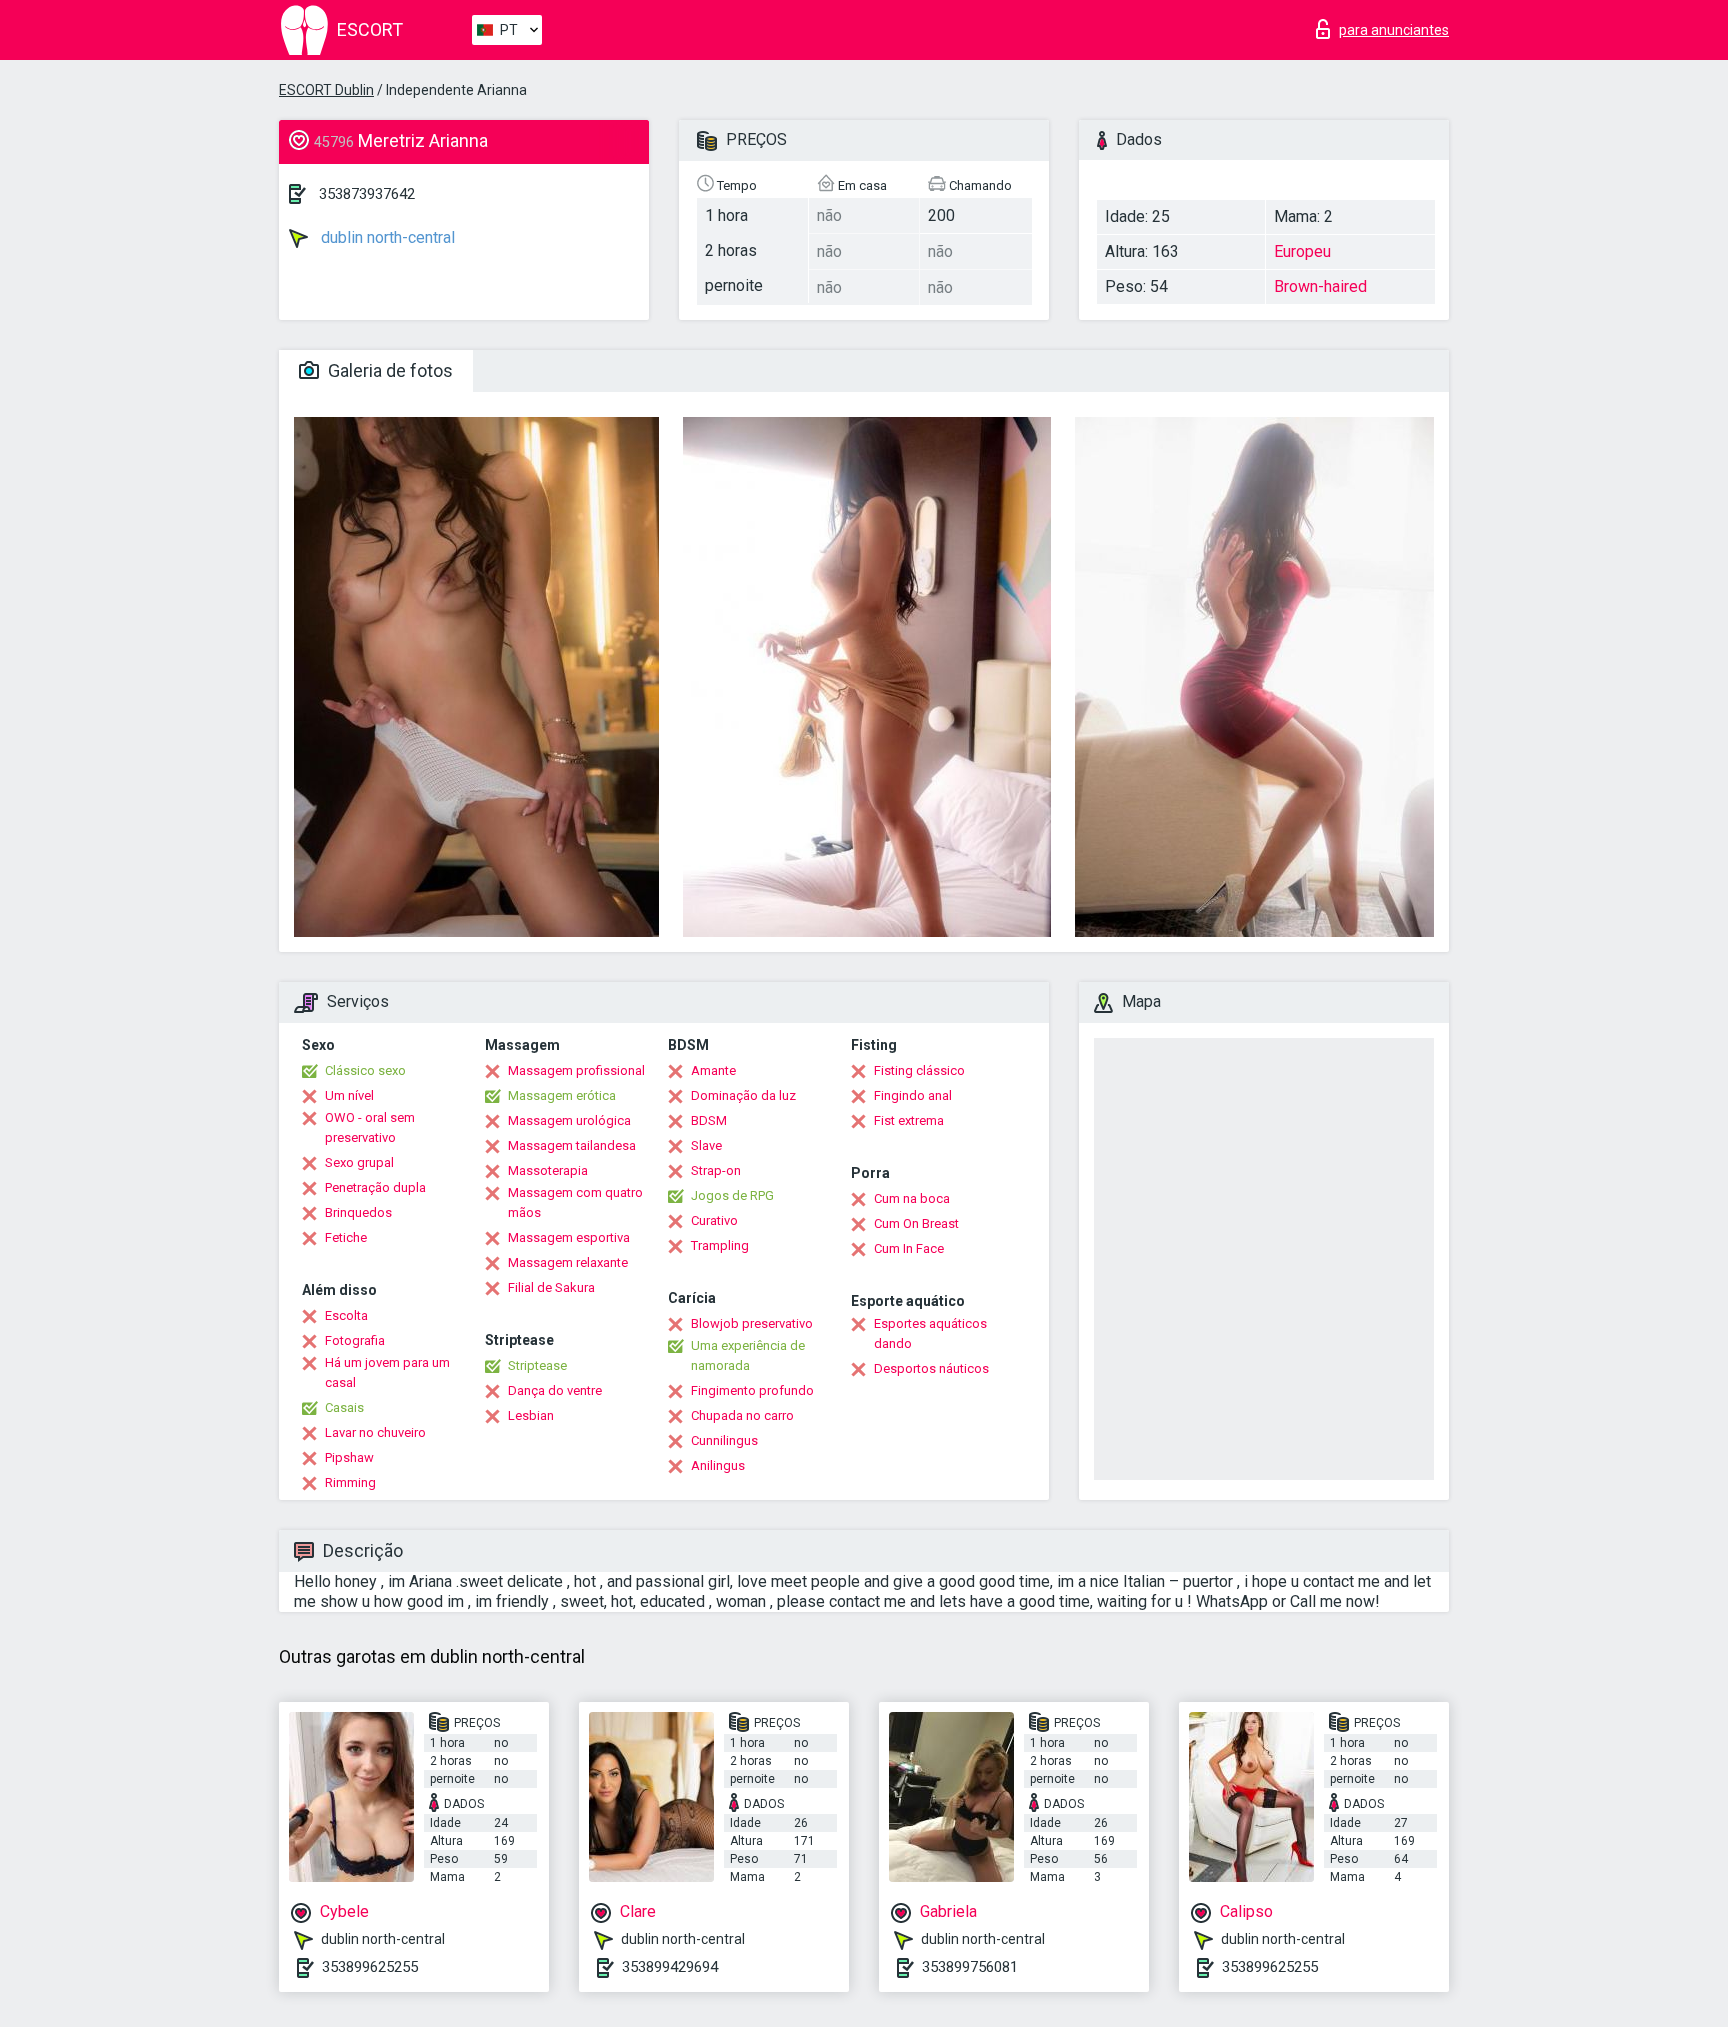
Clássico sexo (365, 1070)
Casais (344, 1407)
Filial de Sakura (551, 1287)
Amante (713, 1070)
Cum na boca (912, 1198)
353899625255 (370, 1967)
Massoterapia (548, 1170)
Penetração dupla (375, 1187)
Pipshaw (349, 1457)
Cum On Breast (916, 1223)
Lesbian (531, 1415)
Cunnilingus (724, 1440)
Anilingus (718, 1465)
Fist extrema (909, 1120)
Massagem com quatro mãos (575, 1202)
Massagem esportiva (569, 1237)
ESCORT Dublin (326, 90)
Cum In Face (909, 1248)
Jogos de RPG (732, 1195)
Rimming (350, 1482)
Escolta (346, 1315)
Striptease (537, 1365)
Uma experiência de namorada (748, 1355)
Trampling (720, 1245)
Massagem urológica (569, 1120)
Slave (706, 1145)
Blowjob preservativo (752, 1323)
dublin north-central (386, 237)
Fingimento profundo (752, 1390)
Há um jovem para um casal (387, 1372)
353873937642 (367, 194)
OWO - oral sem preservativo (370, 1127)
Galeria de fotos (388, 370)
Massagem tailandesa (572, 1145)
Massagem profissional (576, 1070)
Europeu (1302, 251)
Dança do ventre (555, 1390)
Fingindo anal (913, 1095)
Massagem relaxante (568, 1262)
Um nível (349, 1095)
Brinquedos (358, 1212)
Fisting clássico (919, 1070)
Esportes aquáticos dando (930, 1333)
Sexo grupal (359, 1162)
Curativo (714, 1220)
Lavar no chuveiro (375, 1432)
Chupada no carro (742, 1415)
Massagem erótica (562, 1095)
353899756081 (970, 1967)
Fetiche (346, 1237)
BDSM (709, 1120)
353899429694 (670, 1967)
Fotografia (355, 1340)
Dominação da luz (743, 1095)
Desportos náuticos (931, 1368)
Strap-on (716, 1170)
